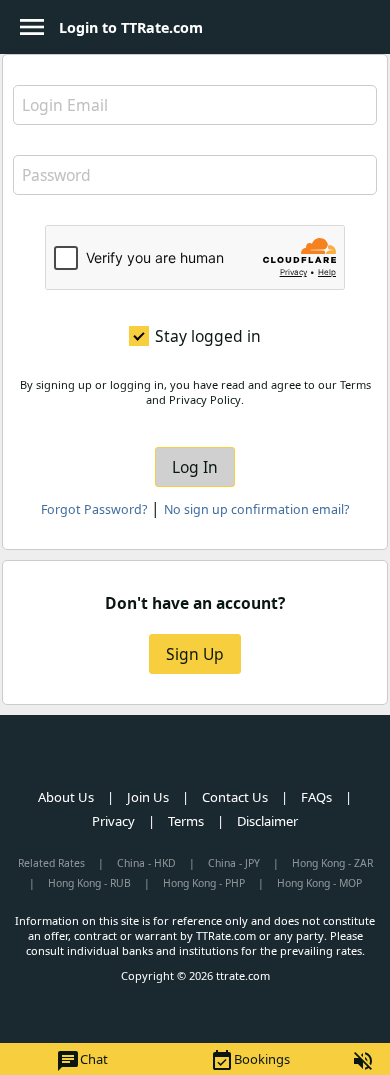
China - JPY (234, 863)
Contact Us (235, 797)
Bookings (250, 1061)
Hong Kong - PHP (204, 883)
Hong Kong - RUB (89, 883)
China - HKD (146, 863)
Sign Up (195, 654)
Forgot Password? (94, 509)
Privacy (113, 821)
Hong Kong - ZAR (332, 863)
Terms (186, 821)
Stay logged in (208, 336)
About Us (66, 797)
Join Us (148, 797)
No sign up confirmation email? (256, 509)
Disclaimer (267, 821)
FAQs (316, 797)
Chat (82, 1061)
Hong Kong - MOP (319, 883)
